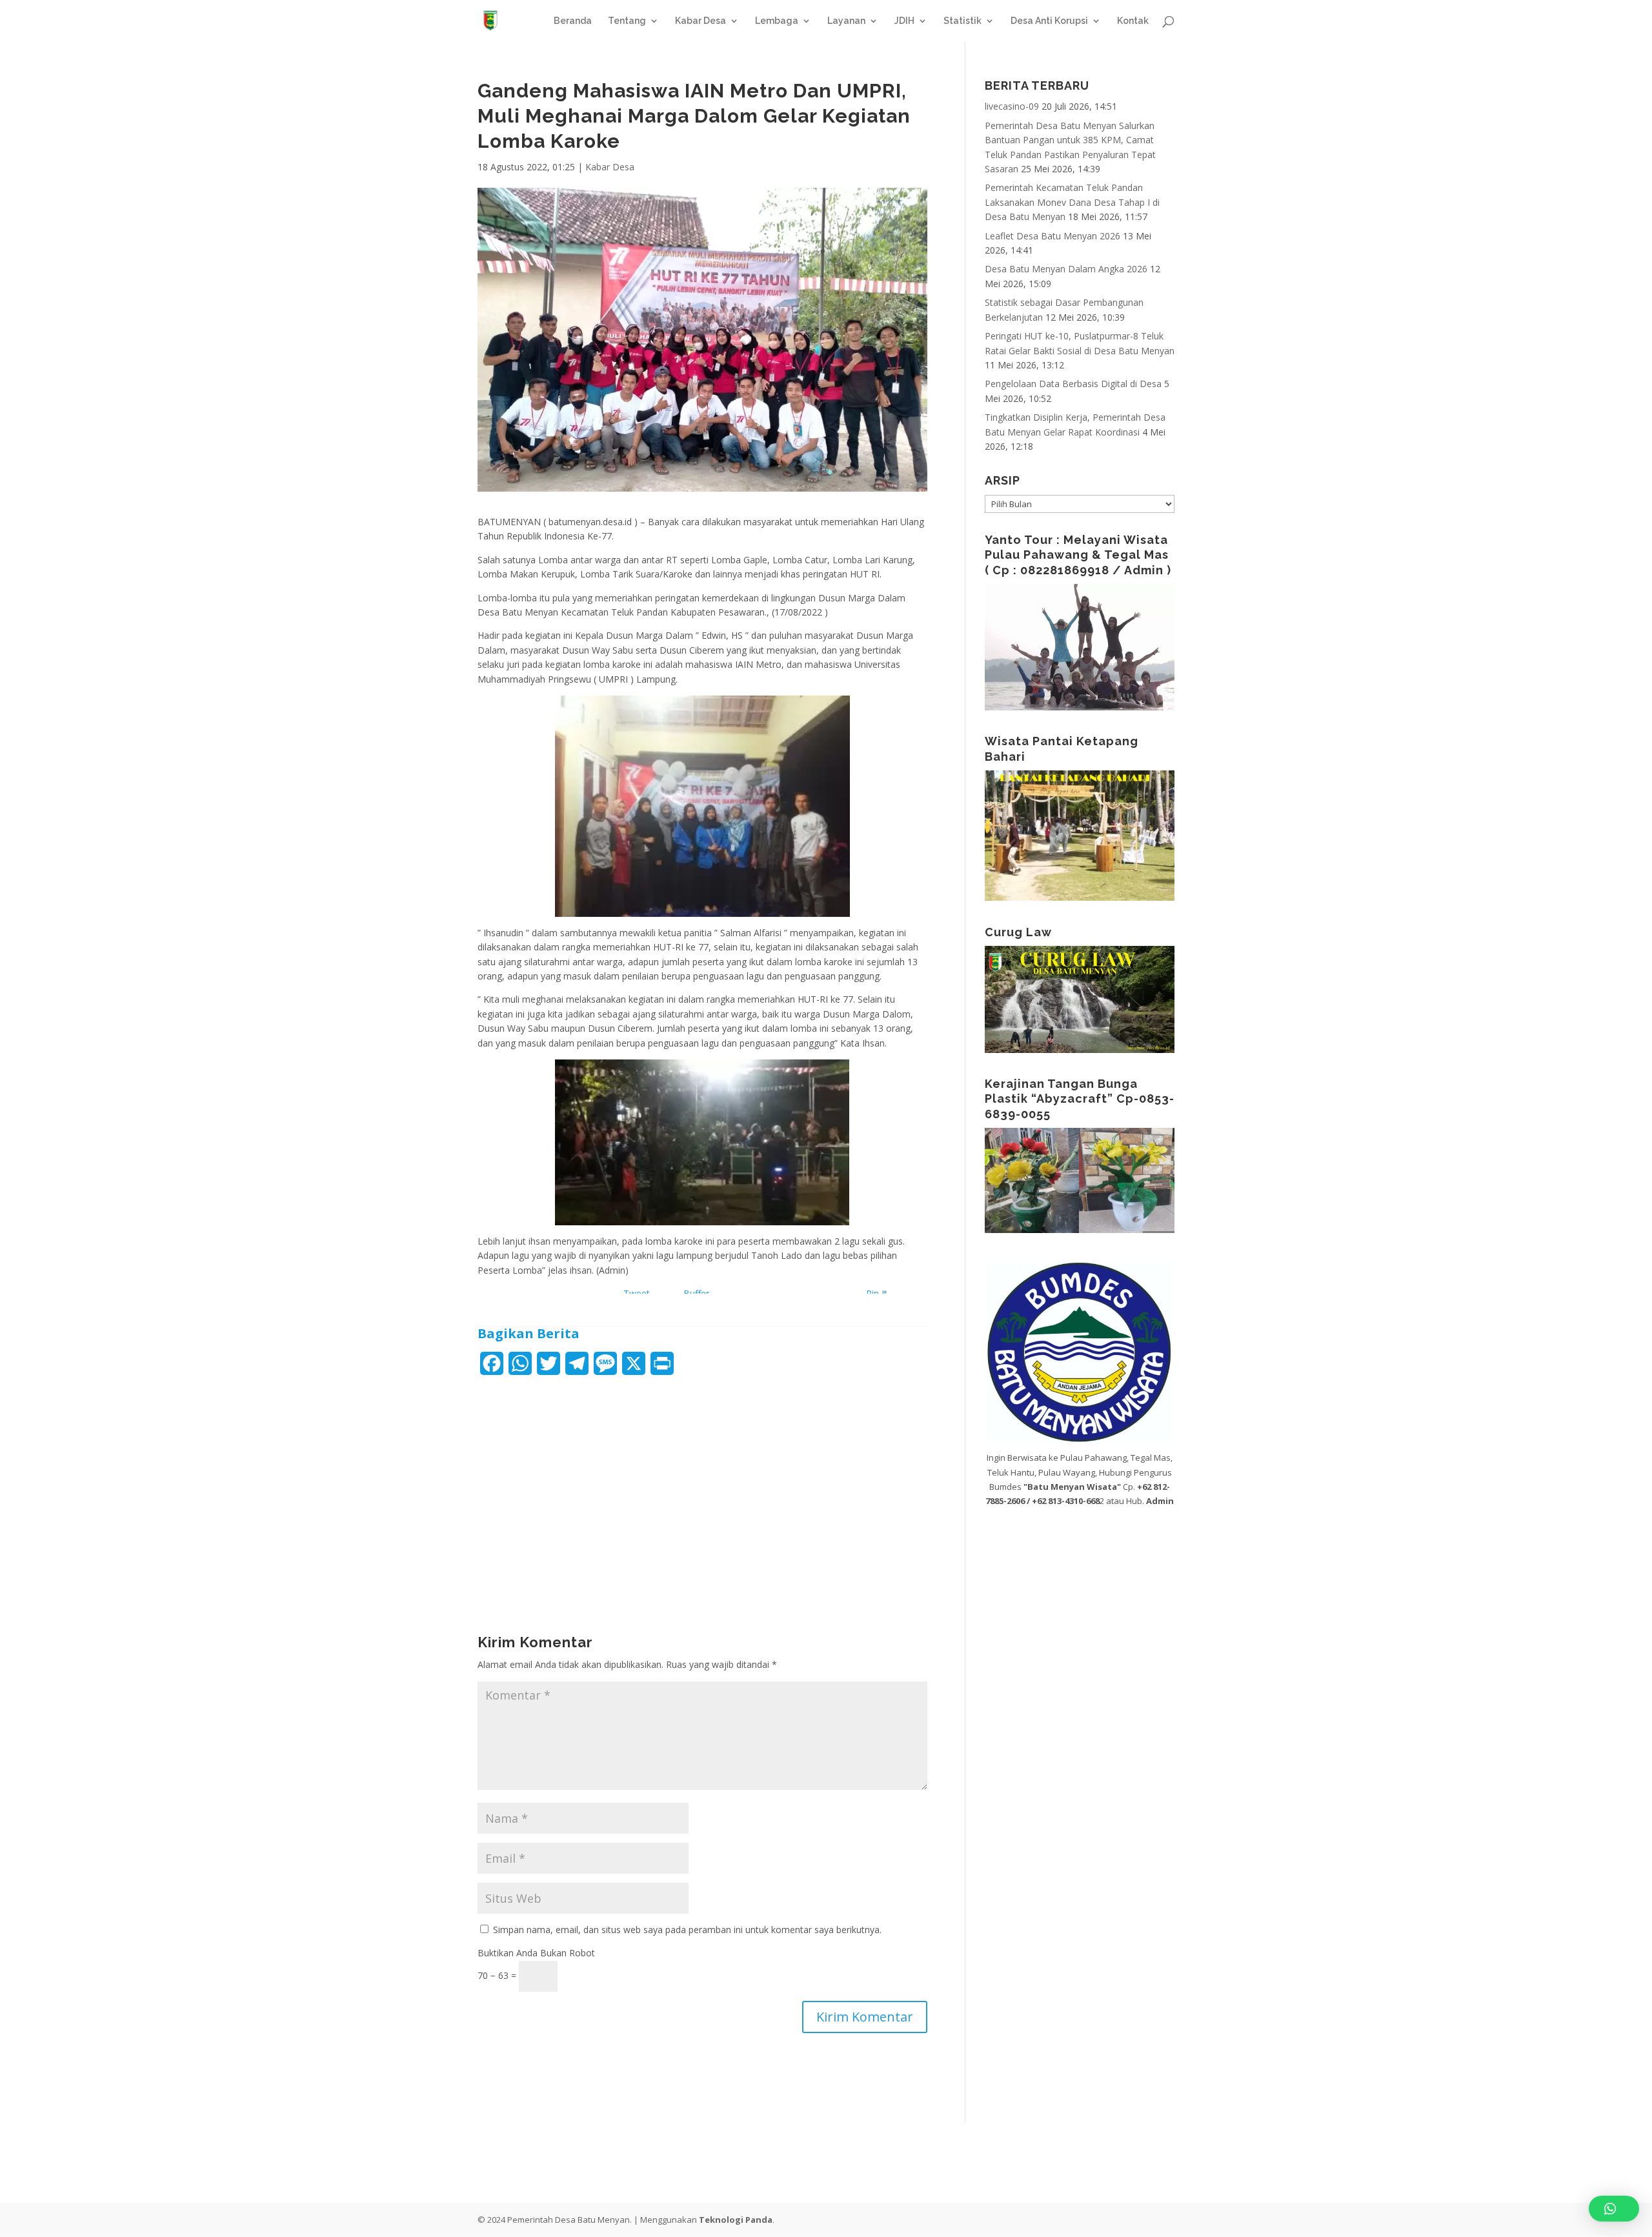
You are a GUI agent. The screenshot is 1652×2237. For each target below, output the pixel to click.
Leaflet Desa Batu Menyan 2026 (1053, 236)
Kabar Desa (700, 21)
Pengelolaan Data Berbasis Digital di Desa (1073, 384)
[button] (1614, 2209)
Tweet (637, 1293)
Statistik (962, 21)
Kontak (1133, 21)
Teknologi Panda (736, 2220)
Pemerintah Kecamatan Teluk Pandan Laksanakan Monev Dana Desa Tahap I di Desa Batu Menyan (1072, 202)
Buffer (696, 1293)
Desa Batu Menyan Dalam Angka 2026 (1066, 269)
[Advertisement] (702, 1483)
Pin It (877, 1293)
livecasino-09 (1012, 106)
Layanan (846, 21)
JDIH (904, 21)
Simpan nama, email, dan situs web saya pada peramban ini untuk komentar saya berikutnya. (687, 1930)
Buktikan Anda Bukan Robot (536, 1953)
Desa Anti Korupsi (1049, 21)
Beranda (573, 21)
